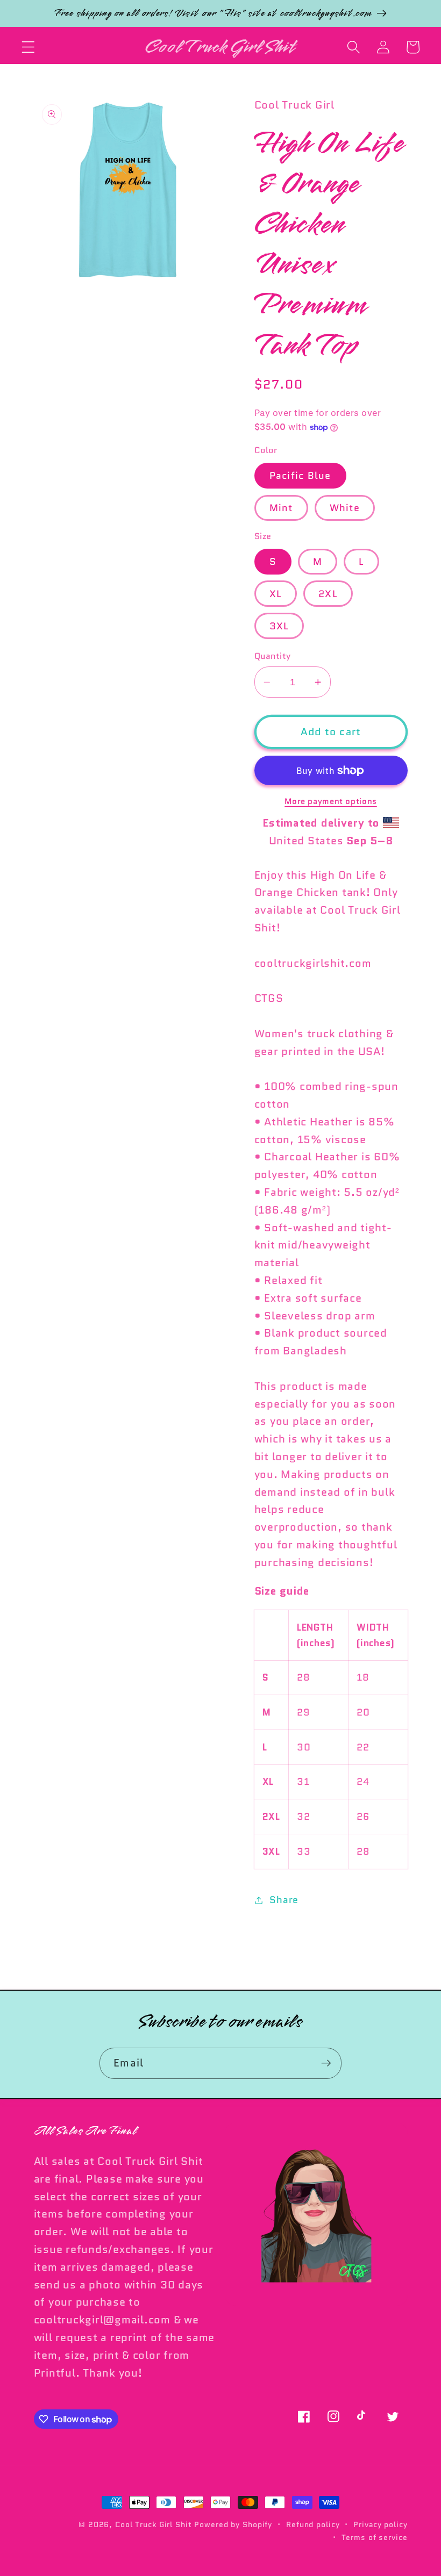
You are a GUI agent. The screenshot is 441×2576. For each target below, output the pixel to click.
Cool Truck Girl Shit (154, 2524)
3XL (279, 626)
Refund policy (313, 2524)
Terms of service (375, 2537)
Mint (281, 508)
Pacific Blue (300, 475)
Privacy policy (380, 2524)
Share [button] (284, 1900)
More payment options (331, 802)
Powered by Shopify (233, 2524)
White (345, 508)
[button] (28, 47)
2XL (328, 594)
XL (276, 594)
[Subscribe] (326, 2063)
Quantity (273, 656)
